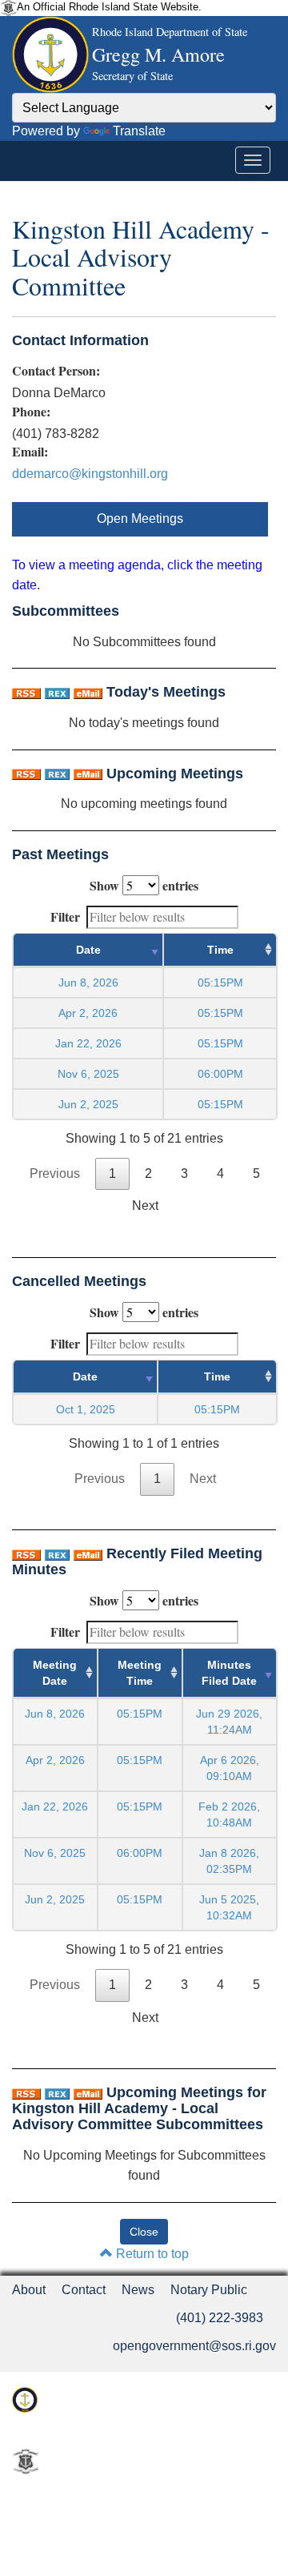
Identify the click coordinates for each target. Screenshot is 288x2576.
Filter (65, 916)
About (29, 2290)
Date (88, 950)
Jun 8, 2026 (88, 983)
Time (220, 950)
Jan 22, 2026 (88, 1043)
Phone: (31, 412)
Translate (139, 131)
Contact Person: (56, 371)
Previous (55, 1173)
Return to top (151, 2254)
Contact (84, 2290)
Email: (30, 452)
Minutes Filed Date (229, 1673)
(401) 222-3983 (220, 2318)
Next (145, 1206)
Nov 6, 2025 (88, 1074)
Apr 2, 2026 (88, 1013)
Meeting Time (140, 1673)
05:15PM (140, 1714)
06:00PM (140, 1853)
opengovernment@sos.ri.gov (194, 2346)
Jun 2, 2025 (88, 1104)
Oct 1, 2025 (86, 1409)
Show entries (144, 885)
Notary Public (209, 2290)
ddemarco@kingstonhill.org (90, 474)
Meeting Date (55, 1673)
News (138, 2290)
